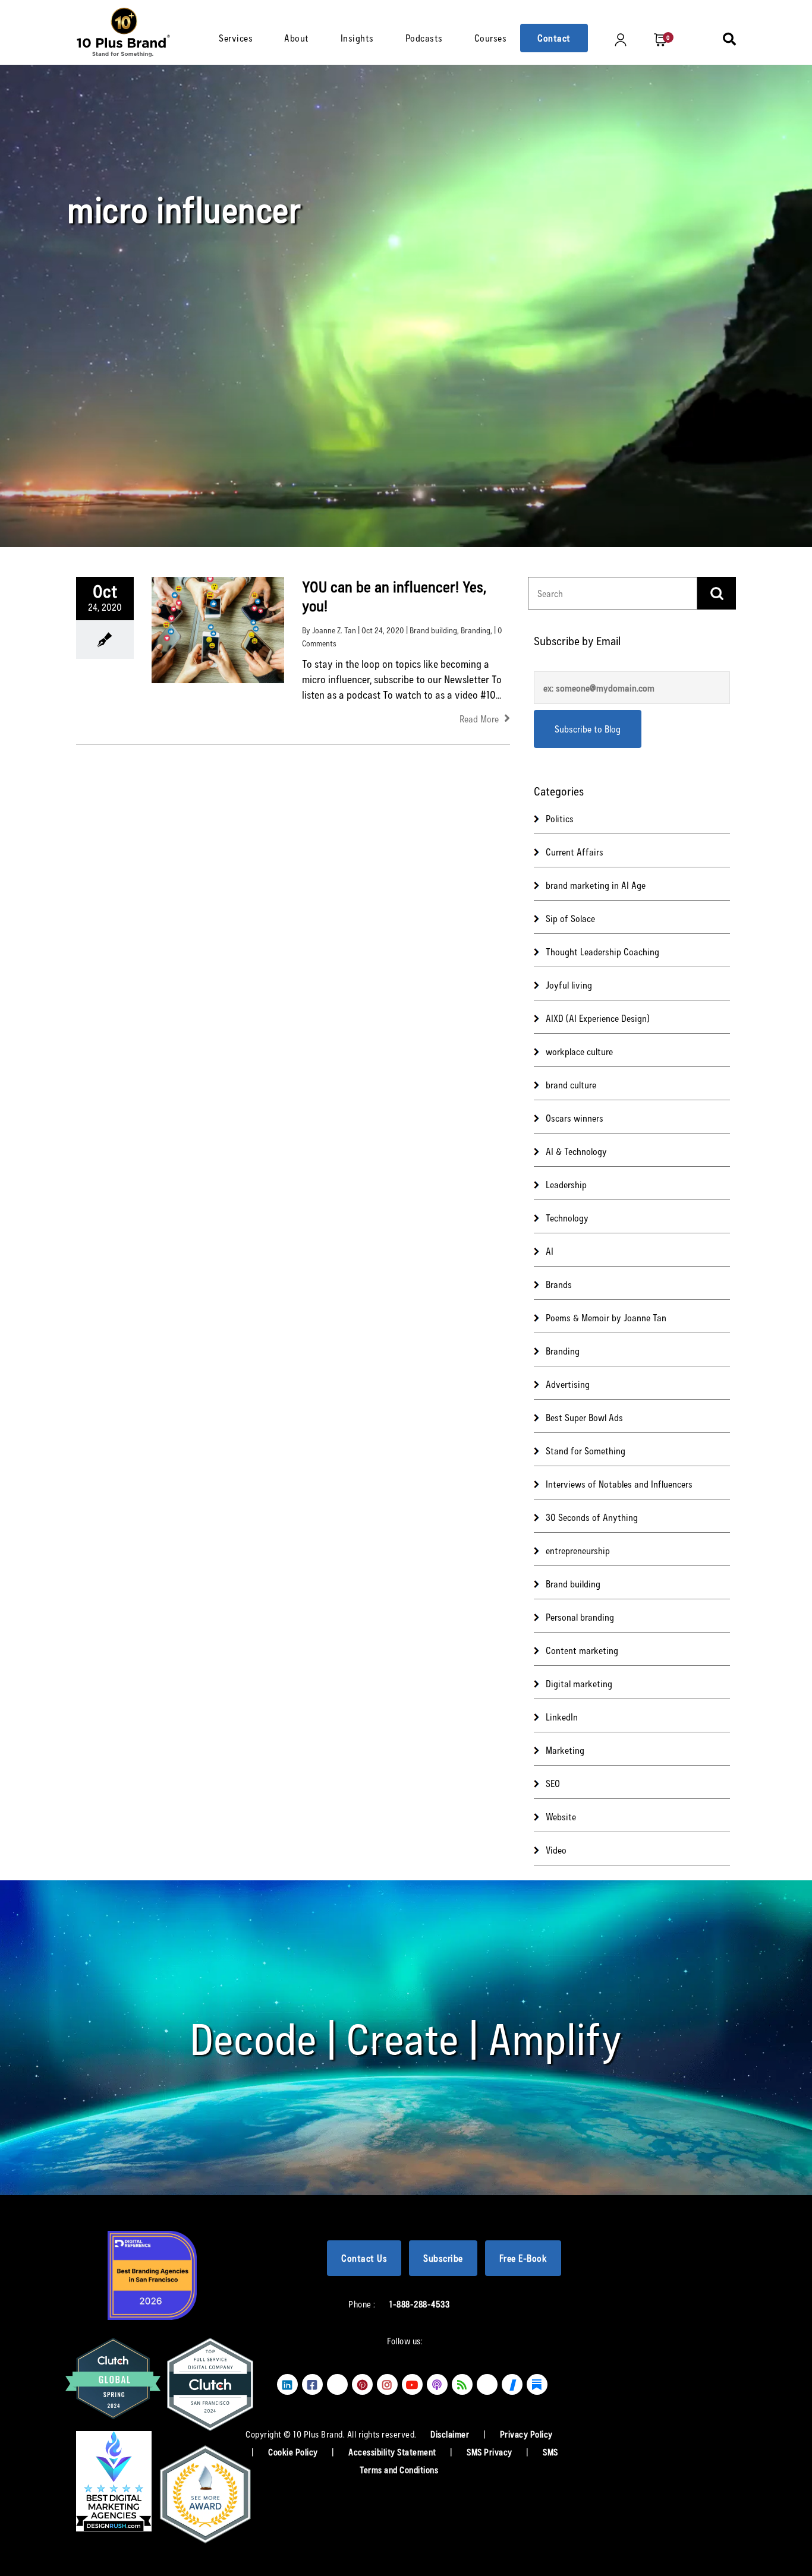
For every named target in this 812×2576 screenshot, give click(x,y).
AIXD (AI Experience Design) (598, 1018)
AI (550, 1251)
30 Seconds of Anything (592, 1517)
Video (556, 1850)
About (297, 38)
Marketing (565, 1750)
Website (561, 1816)
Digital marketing (579, 1683)
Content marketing (582, 1650)
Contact (554, 38)
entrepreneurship (578, 1550)
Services (236, 38)
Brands (559, 1284)
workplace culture (579, 1051)
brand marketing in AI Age (596, 885)
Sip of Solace (570, 918)
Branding (476, 630)
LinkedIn (562, 1717)
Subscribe (443, 2258)
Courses (491, 38)
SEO (553, 1783)
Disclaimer (451, 2434)
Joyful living (569, 985)
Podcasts (424, 38)
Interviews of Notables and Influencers (619, 1484)
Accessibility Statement (393, 2452)
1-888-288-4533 (419, 2304)
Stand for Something (586, 1450)
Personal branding (580, 1617)
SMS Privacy (490, 2452)
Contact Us (364, 2258)
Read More (480, 719)
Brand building (433, 630)
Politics (560, 818)
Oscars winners (575, 1118)
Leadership (566, 1184)
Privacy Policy (526, 2434)
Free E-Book (523, 2258)
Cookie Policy (294, 2452)
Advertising (568, 1384)
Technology (567, 1218)
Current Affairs (575, 852)
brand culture (571, 1085)
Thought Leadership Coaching (602, 951)
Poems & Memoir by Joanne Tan (606, 1317)
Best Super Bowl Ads (584, 1417)
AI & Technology (576, 1151)
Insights (357, 38)
